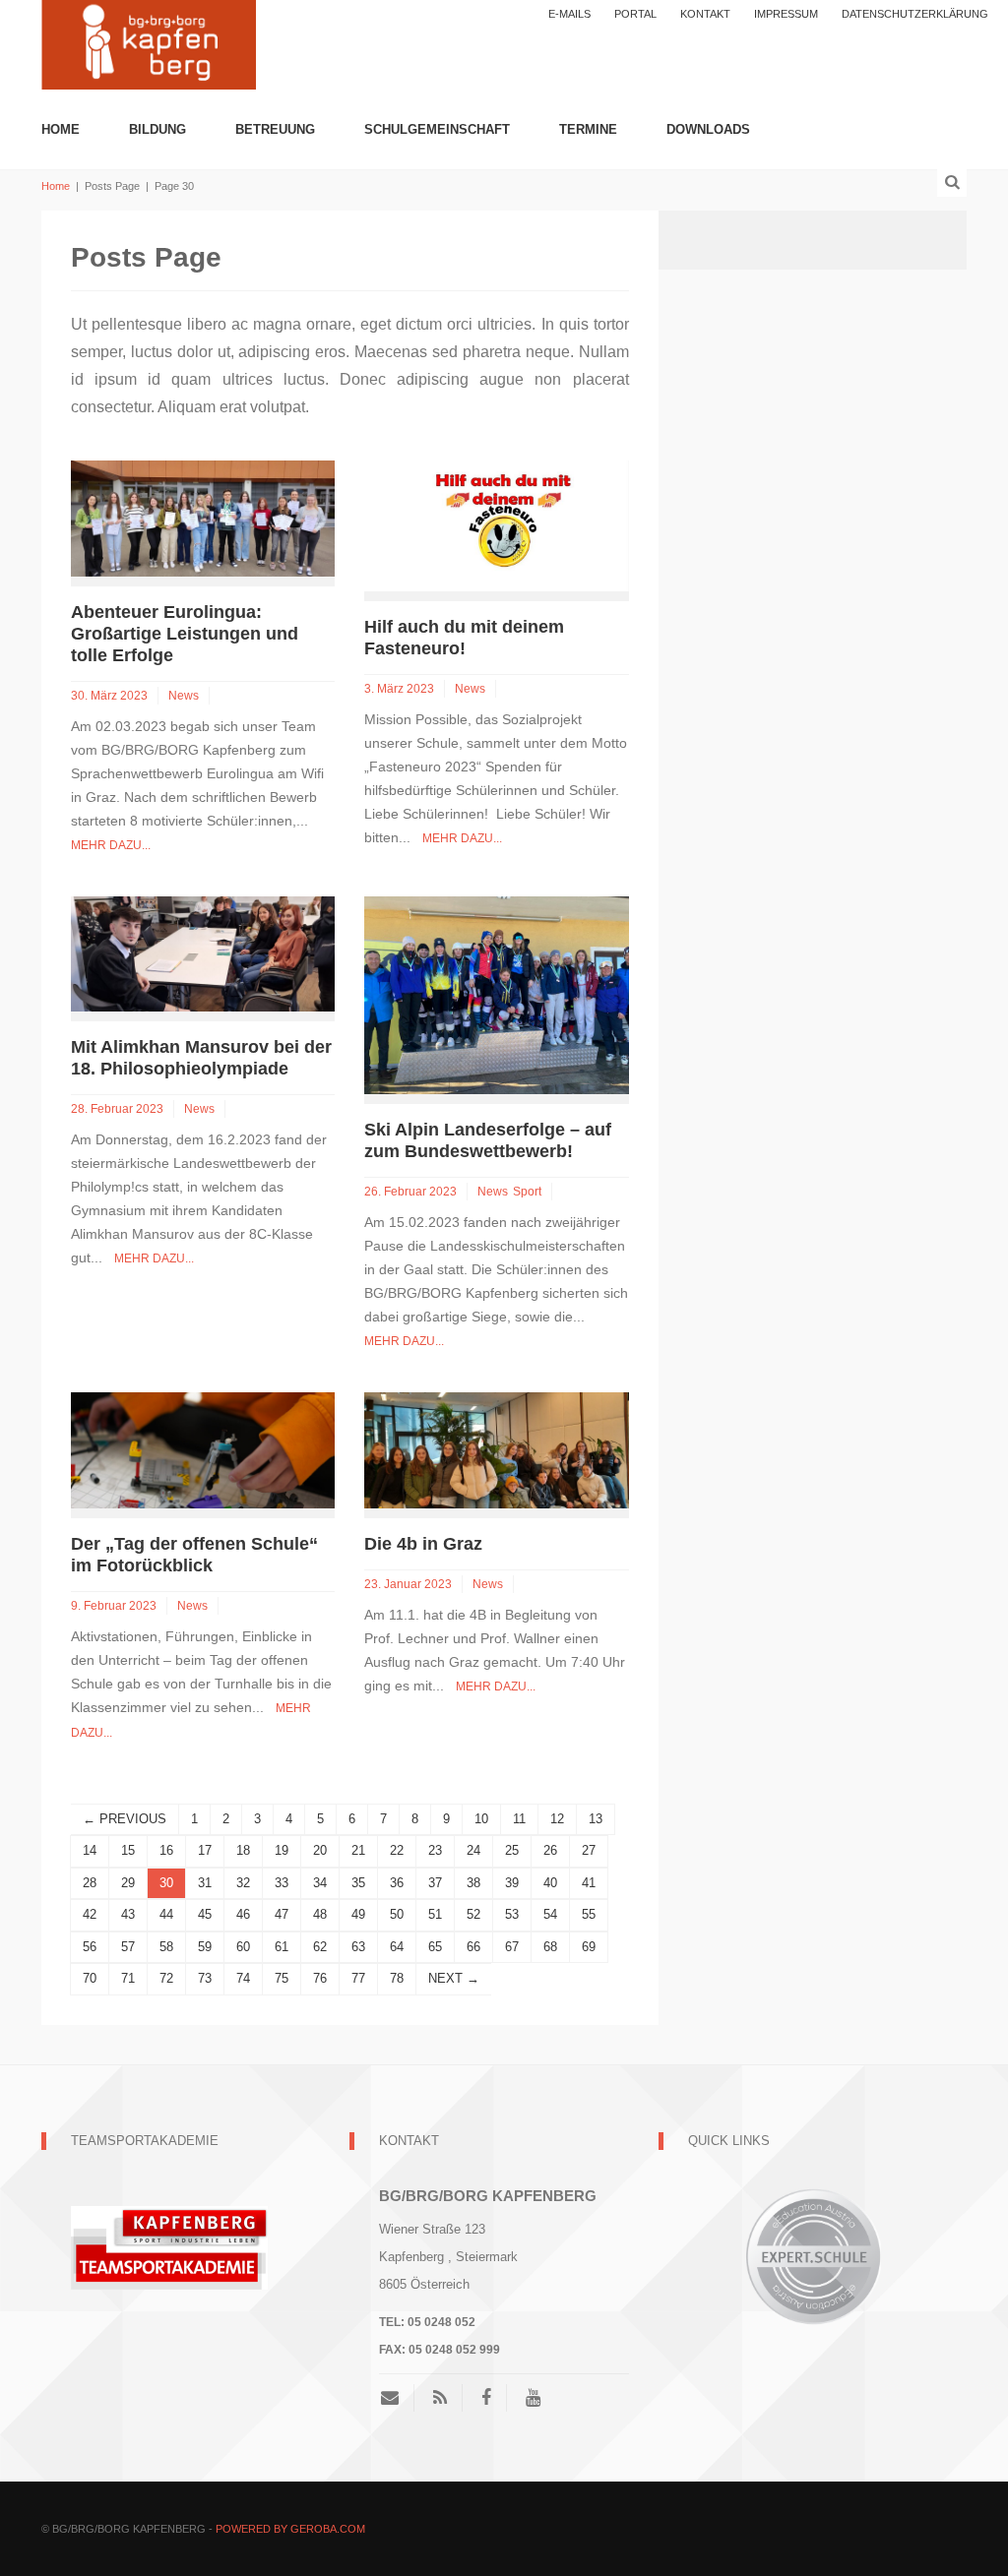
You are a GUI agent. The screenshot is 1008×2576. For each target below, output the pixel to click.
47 (282, 1914)
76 (320, 1978)
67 (512, 1947)
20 (320, 1850)
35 (358, 1883)
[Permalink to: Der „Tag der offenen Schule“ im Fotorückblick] (203, 1449)
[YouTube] (533, 2398)
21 (358, 1850)
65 (435, 1947)
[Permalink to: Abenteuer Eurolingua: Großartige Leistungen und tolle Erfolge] (203, 517)
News (184, 696)
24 (473, 1850)
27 (589, 1850)
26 (550, 1850)
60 (243, 1947)
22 (397, 1850)
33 (282, 1883)
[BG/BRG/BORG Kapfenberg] (149, 43)
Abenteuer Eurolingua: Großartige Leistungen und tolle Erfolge (185, 634)
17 (205, 1850)
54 (550, 1914)
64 (397, 1947)
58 (166, 1947)
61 (282, 1947)
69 (589, 1947)
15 (128, 1850)
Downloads (708, 129)
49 (358, 1914)
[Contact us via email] (397, 2398)
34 (320, 1883)
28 (90, 1883)
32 (243, 1883)
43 (128, 1914)
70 (90, 1978)
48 (320, 1914)
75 (282, 1978)
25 (512, 1850)
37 (435, 1883)
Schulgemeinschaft (437, 129)
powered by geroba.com (290, 2529)
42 (90, 1914)
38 (473, 1883)
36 (397, 1883)
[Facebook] (486, 2398)
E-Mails (569, 14)
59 (205, 1947)
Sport (527, 1192)
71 (128, 1978)
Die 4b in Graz (423, 1544)
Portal (635, 14)
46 (243, 1914)
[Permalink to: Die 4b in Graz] (496, 1449)
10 (481, 1819)
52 (473, 1914)
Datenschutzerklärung (915, 14)
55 (589, 1914)
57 (128, 1947)
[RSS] (440, 2398)
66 (473, 1947)
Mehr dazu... (111, 845)
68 (550, 1947)
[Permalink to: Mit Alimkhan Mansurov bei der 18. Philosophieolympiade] (203, 953)
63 (358, 1947)
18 (243, 1850)
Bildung (157, 129)
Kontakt (705, 14)
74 (243, 1978)
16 (166, 1850)
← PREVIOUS (125, 1819)
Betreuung (275, 129)
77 (358, 1978)
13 (596, 1819)
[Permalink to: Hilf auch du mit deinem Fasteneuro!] (496, 525)
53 (512, 1914)
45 (205, 1914)
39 (512, 1883)
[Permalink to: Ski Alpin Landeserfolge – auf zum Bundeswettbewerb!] (496, 994)
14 (90, 1850)
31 (205, 1883)
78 (397, 1978)
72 (166, 1978)
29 (128, 1883)
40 (550, 1883)
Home (61, 129)
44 (166, 1914)
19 (282, 1850)
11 (519, 1819)
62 (320, 1947)
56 (90, 1947)
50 (397, 1914)
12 (557, 1819)
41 (589, 1883)
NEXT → (454, 1978)
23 (435, 1850)
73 (205, 1978)
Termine (588, 129)
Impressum (786, 14)
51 (435, 1914)
